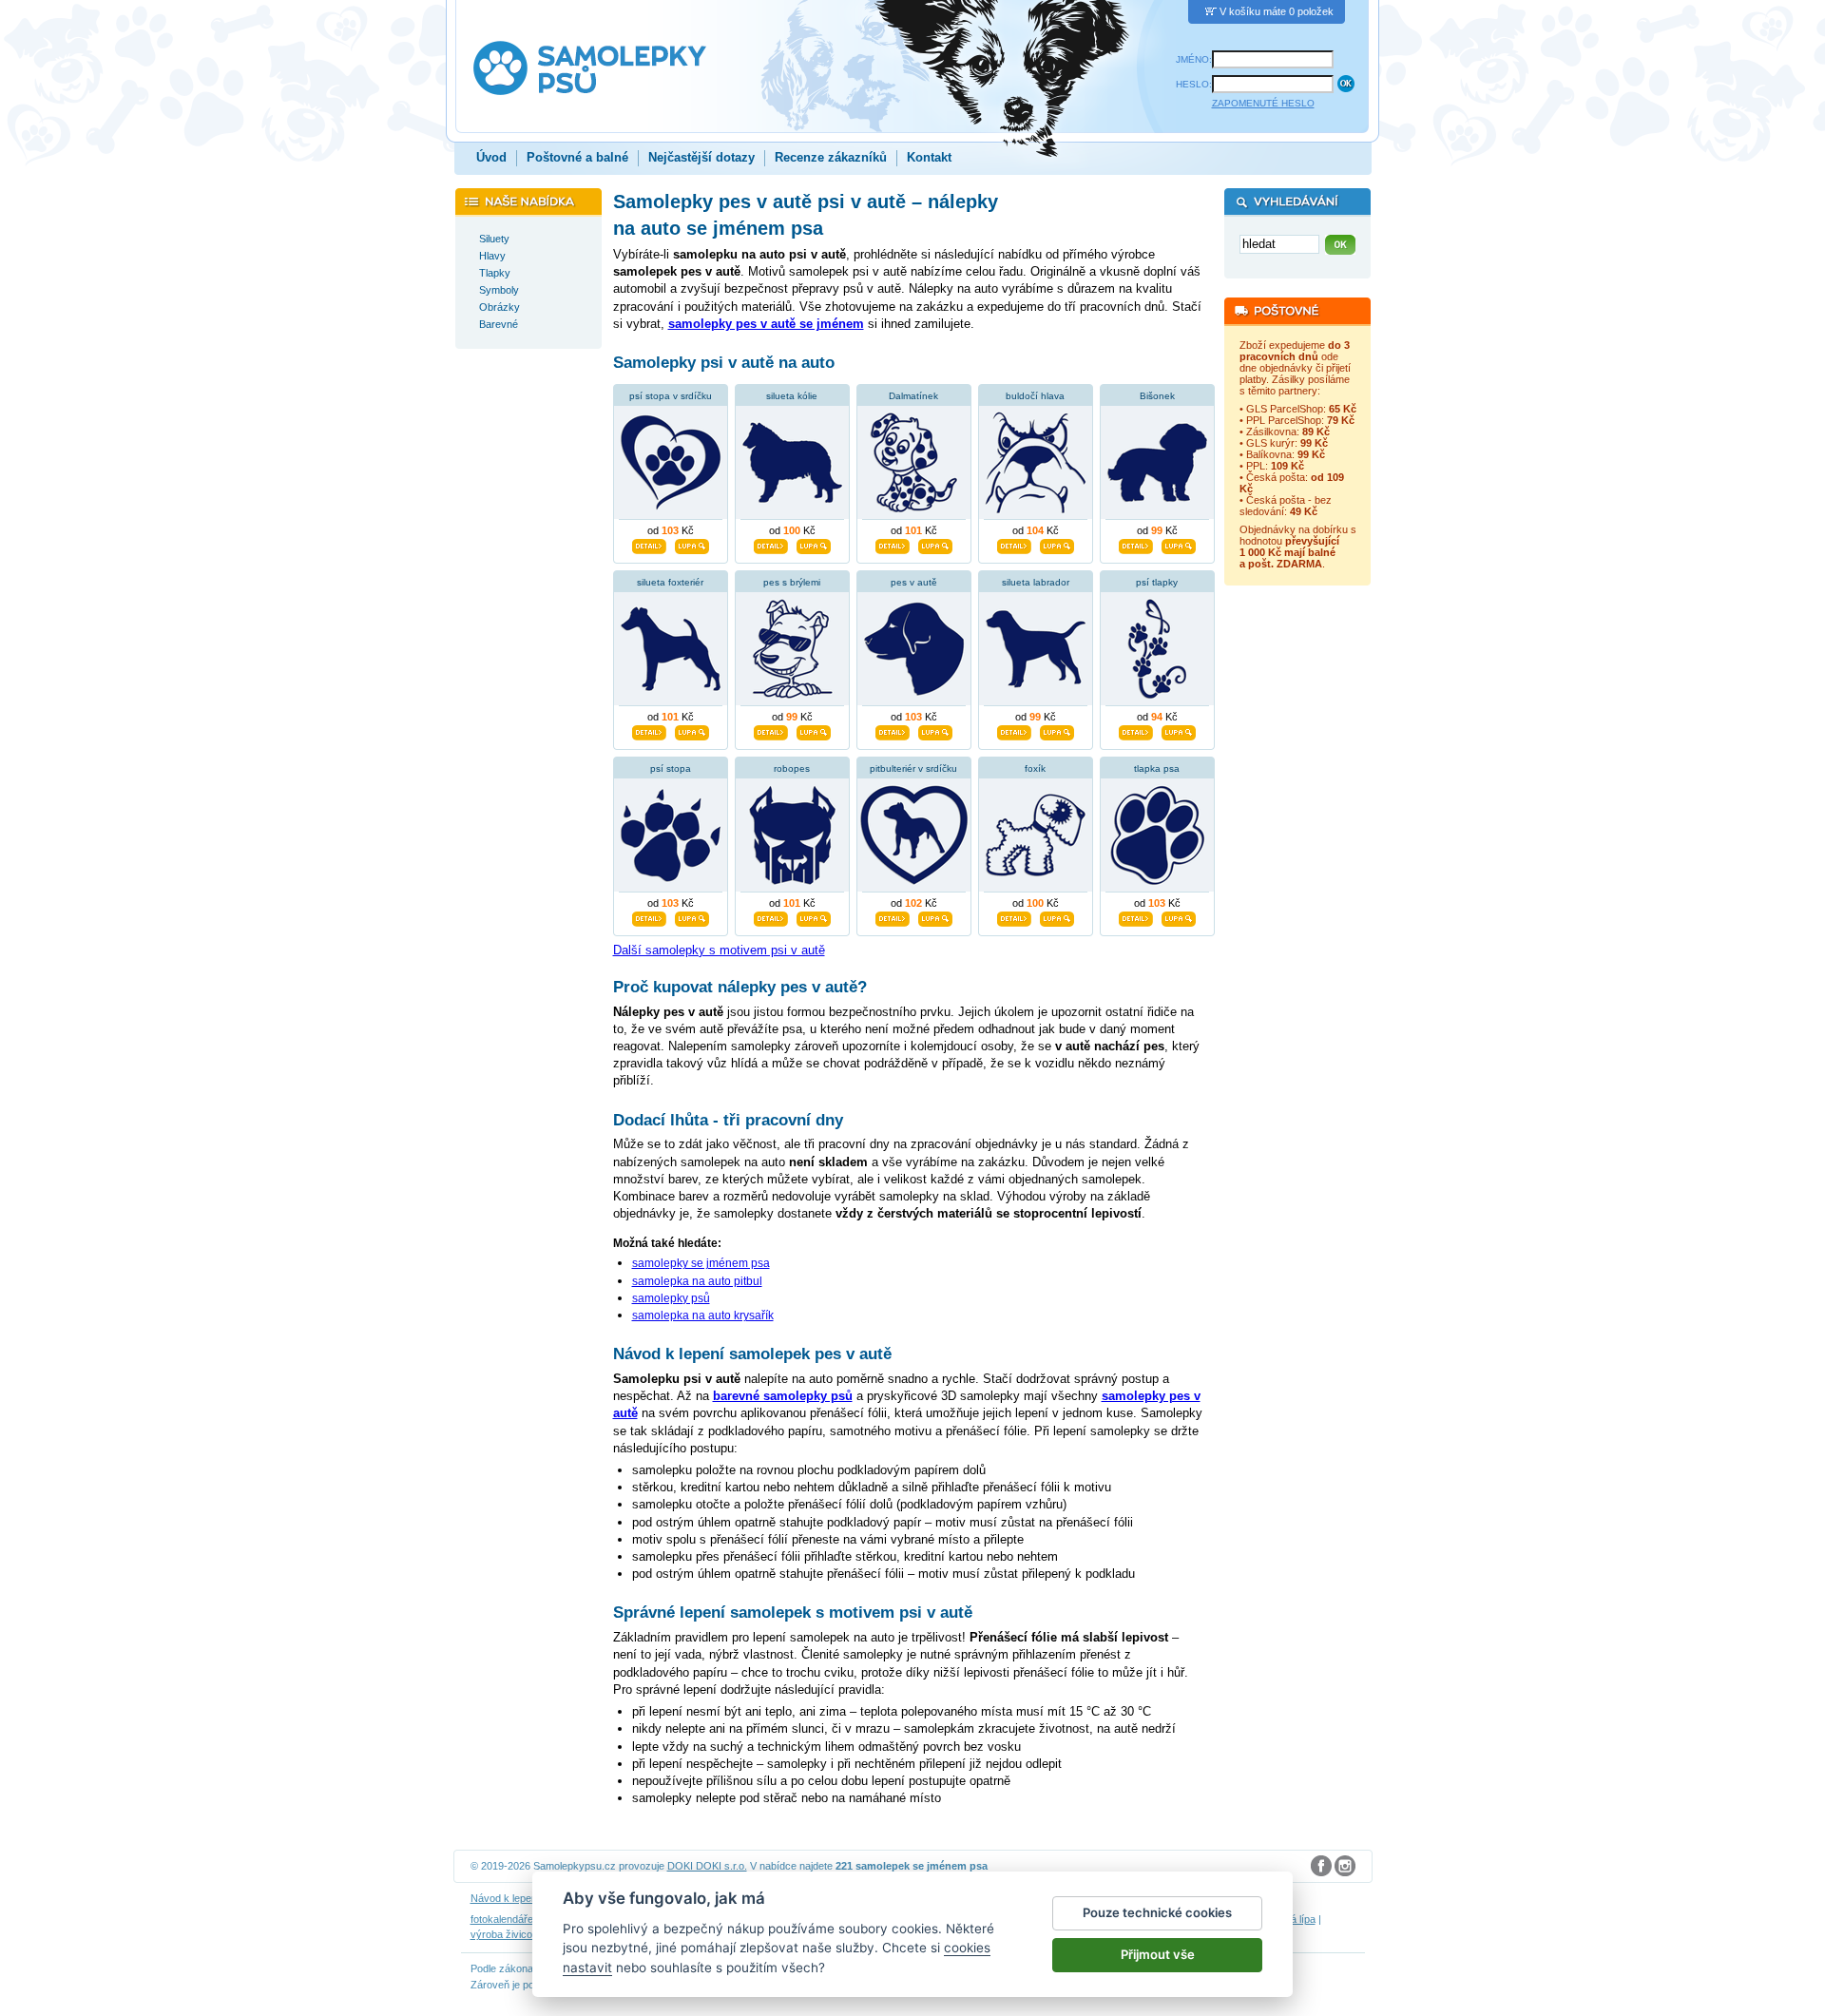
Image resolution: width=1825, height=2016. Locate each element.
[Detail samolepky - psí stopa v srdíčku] (649, 544)
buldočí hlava (1035, 396)
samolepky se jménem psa (701, 1263)
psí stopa (671, 768)
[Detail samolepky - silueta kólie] (771, 544)
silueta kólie (792, 396)
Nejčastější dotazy (701, 157)
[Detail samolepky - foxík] (1014, 916)
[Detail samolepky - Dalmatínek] (893, 544)
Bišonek (1157, 396)
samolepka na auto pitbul (697, 1281)
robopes (792, 768)
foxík (1035, 768)
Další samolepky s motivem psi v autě (719, 950)
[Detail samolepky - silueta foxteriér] (649, 730)
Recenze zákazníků (831, 157)
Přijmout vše (1158, 1954)
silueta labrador (1036, 582)
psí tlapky (1157, 582)
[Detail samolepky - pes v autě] (893, 730)
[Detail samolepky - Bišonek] (1136, 544)
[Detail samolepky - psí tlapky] (1136, 730)
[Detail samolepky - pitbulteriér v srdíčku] (893, 916)
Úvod (491, 157)
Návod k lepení (505, 1898)
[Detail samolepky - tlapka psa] (1136, 916)
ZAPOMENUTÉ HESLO (1263, 103)
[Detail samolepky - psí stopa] (649, 916)
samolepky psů (671, 1298)
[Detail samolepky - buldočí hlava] (1014, 544)
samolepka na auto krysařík (703, 1315)
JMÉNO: (1194, 59)
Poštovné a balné (577, 157)
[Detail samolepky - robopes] (771, 916)
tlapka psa (1157, 768)
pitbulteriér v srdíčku (913, 768)
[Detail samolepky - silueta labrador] (1014, 730)
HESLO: (1194, 84)
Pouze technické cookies (1157, 1912)
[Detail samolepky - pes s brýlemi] (771, 730)
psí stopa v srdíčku (671, 396)
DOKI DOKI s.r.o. (707, 1866)
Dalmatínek (913, 396)
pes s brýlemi (792, 582)
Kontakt (929, 157)
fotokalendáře (502, 1919)
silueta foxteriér (670, 582)
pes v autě (914, 582)
